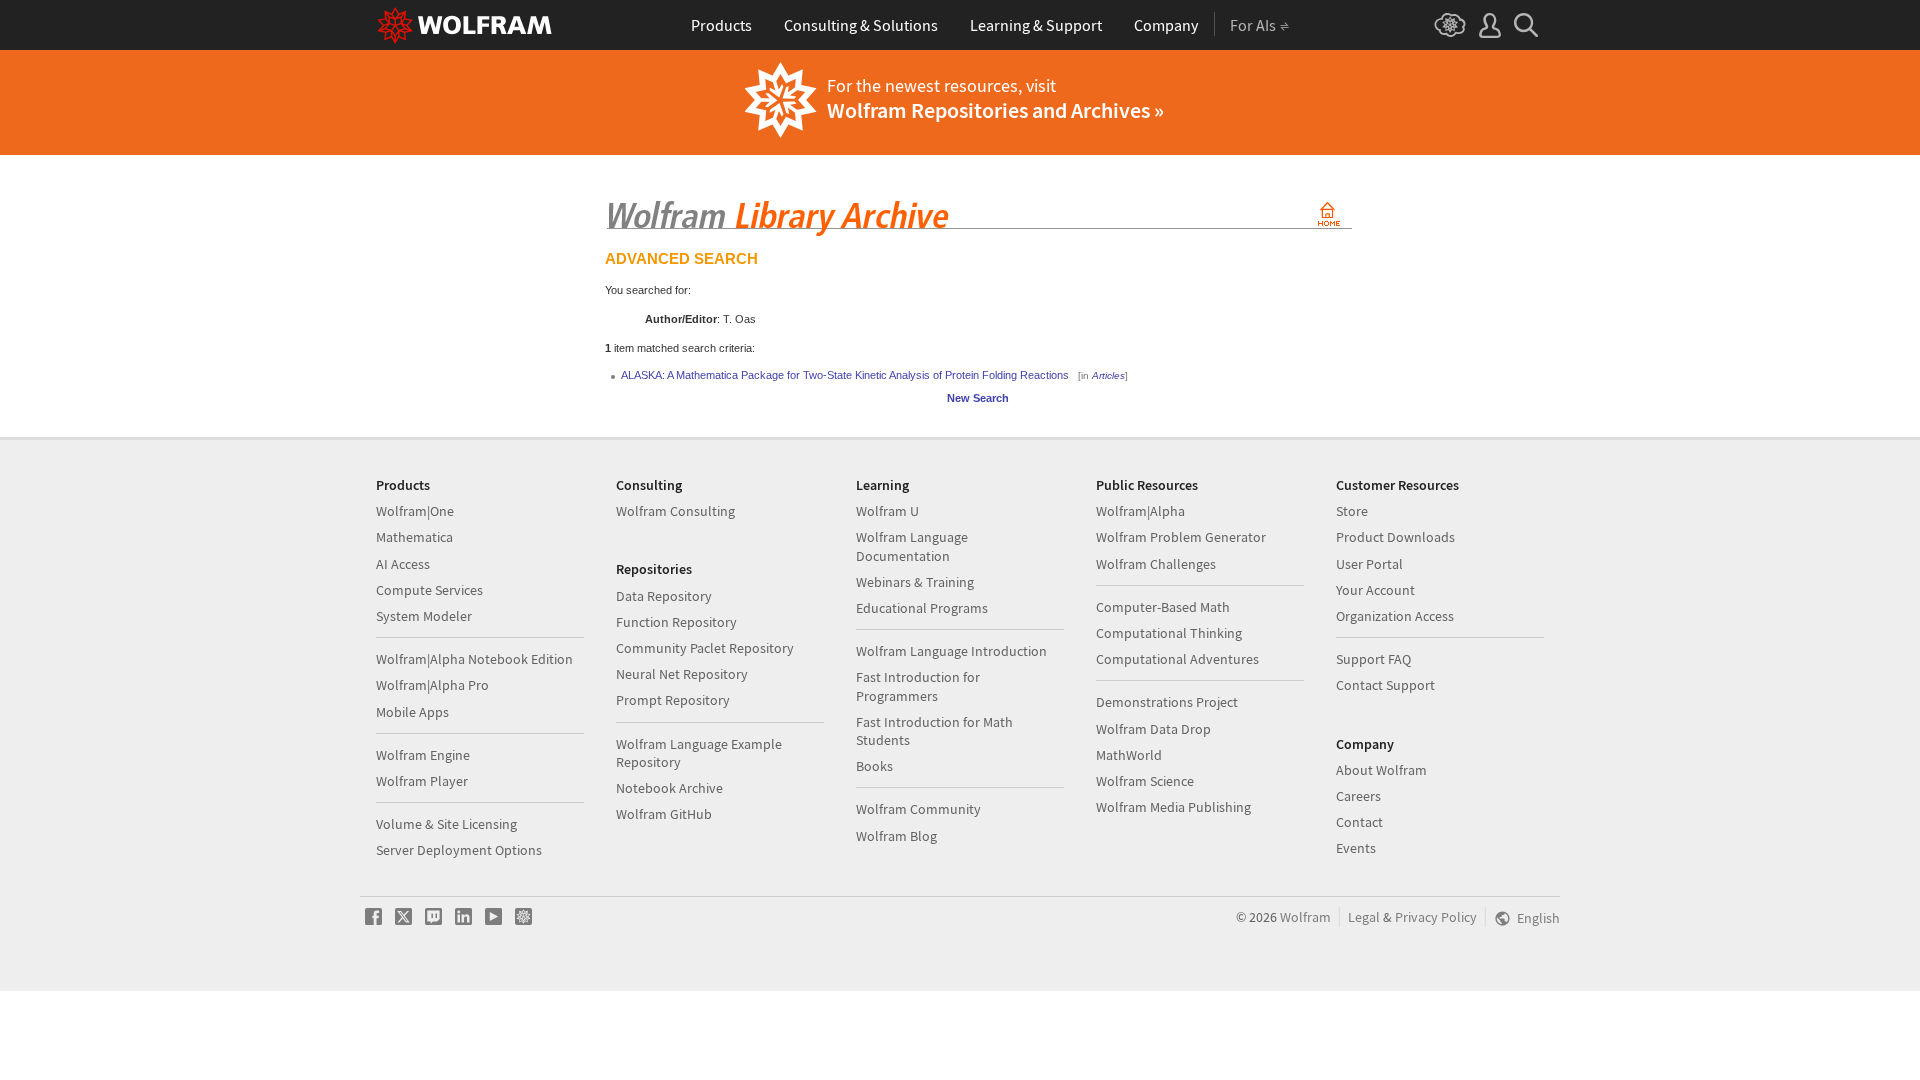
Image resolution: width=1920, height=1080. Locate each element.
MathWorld (1129, 755)
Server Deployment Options (459, 850)
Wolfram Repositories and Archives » (995, 110)
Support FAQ (1373, 659)
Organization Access (1395, 616)
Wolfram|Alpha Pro (432, 685)
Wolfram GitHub (664, 814)
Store (1352, 511)
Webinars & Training (915, 582)
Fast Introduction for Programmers (918, 686)
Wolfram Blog (896, 836)
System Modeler (424, 616)
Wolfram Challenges (1156, 564)
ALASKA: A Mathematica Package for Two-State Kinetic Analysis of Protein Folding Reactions (845, 375)
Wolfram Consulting (675, 511)
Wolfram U (887, 511)
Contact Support (1385, 685)
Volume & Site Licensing (446, 824)
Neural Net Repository (682, 674)
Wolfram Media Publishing (1173, 807)
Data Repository (664, 596)
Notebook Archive (669, 788)
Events (1356, 848)
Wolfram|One (415, 511)
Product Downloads (1395, 537)
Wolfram (1305, 917)
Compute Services (429, 590)
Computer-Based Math (1163, 607)
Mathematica (414, 537)
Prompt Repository (673, 700)
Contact (1359, 822)
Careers (1358, 796)
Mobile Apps (412, 712)
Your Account (1375, 590)
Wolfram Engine (423, 755)
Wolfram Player (422, 781)
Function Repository (676, 622)
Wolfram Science (1145, 781)
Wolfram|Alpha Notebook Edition (474, 659)
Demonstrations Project (1167, 702)
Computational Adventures (1177, 659)
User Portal (1369, 564)
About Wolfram (1381, 770)
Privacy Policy (1436, 917)
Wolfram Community (918, 809)
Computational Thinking (1169, 633)
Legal (1364, 917)
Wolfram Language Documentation (912, 546)
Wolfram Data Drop (1153, 729)
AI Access (403, 564)
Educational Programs (922, 608)
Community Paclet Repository (705, 648)
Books (874, 766)
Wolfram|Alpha (1140, 511)
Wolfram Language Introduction (951, 651)
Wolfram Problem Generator (1181, 537)
